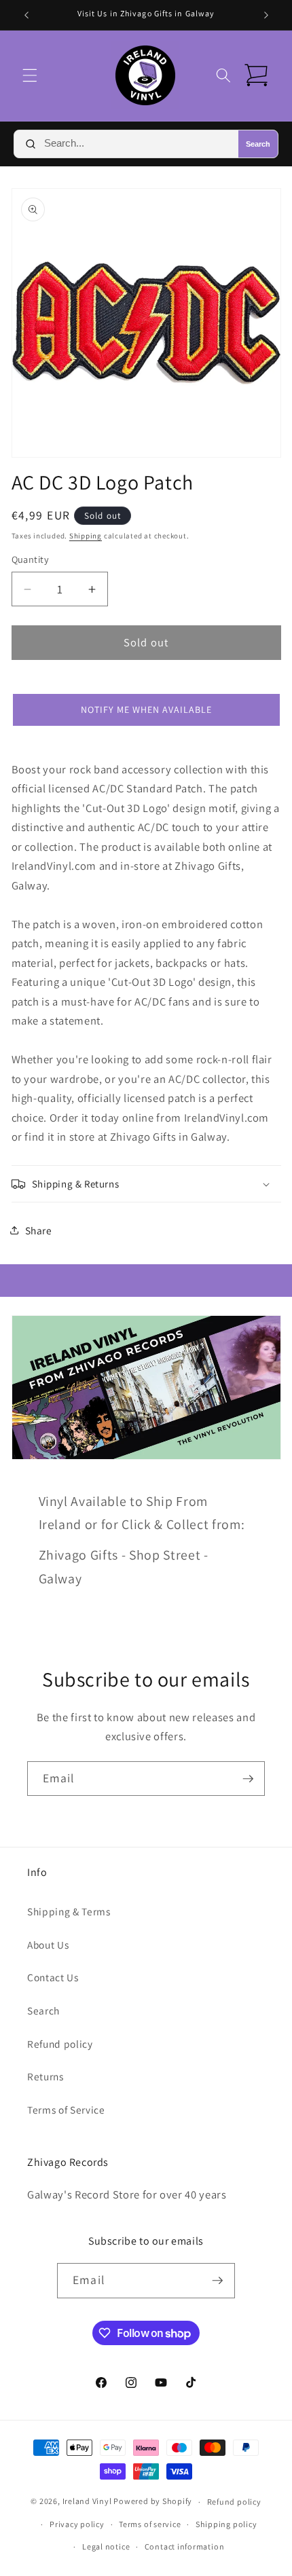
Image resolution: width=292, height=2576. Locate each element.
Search (258, 144)
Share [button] (39, 1230)
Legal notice (106, 2546)
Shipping (86, 536)
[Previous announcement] (26, 15)
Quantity (31, 559)
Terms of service (150, 2524)
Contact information (185, 2546)
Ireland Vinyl (87, 2502)
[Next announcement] (266, 15)
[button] (30, 75)
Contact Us (53, 1977)
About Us (48, 1945)
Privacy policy (77, 2524)
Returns (45, 2076)
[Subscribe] (248, 1779)
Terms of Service (66, 2110)
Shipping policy (226, 2524)
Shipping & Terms (69, 1911)
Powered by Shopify (153, 2502)
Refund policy (60, 2044)
